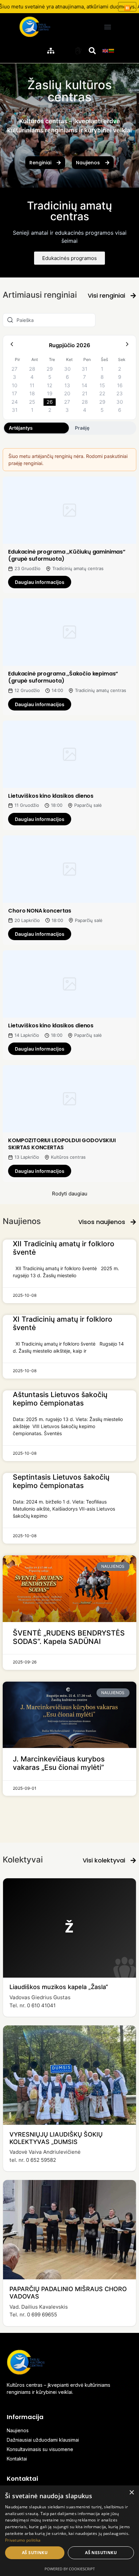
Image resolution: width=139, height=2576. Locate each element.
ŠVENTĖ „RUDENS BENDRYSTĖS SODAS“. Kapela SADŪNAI (69, 1637)
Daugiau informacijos (40, 582)
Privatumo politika (23, 2540)
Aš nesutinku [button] (101, 2553)
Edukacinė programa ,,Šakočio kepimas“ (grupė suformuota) (63, 677)
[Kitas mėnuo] (127, 345)
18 (32, 393)
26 (50, 402)
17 (15, 393)
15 (102, 385)
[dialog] (69, 2531)
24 (15, 402)
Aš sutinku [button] (35, 2553)
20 (67, 393)
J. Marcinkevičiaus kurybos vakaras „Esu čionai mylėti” (59, 1763)
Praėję (82, 428)
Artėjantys (21, 428)
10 (15, 385)
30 (67, 369)
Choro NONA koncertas (40, 911)
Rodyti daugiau (70, 1194)
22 (102, 393)
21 (85, 393)
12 (50, 385)
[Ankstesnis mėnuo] (12, 345)
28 (32, 369)
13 (67, 385)
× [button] (131, 2493)
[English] (106, 50)
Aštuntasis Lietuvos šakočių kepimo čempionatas (60, 1399)
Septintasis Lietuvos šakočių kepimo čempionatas (61, 1481)
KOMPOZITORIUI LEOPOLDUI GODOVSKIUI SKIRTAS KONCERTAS (62, 1144)
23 (120, 393)
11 (32, 385)
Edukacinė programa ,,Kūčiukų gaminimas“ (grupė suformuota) (67, 555)
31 (85, 369)
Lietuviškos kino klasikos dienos (51, 796)
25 (32, 402)
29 (50, 369)
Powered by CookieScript (70, 2569)
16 (120, 385)
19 (50, 393)
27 (15, 369)
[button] (108, 27)
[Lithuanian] (112, 50)
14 (85, 385)
